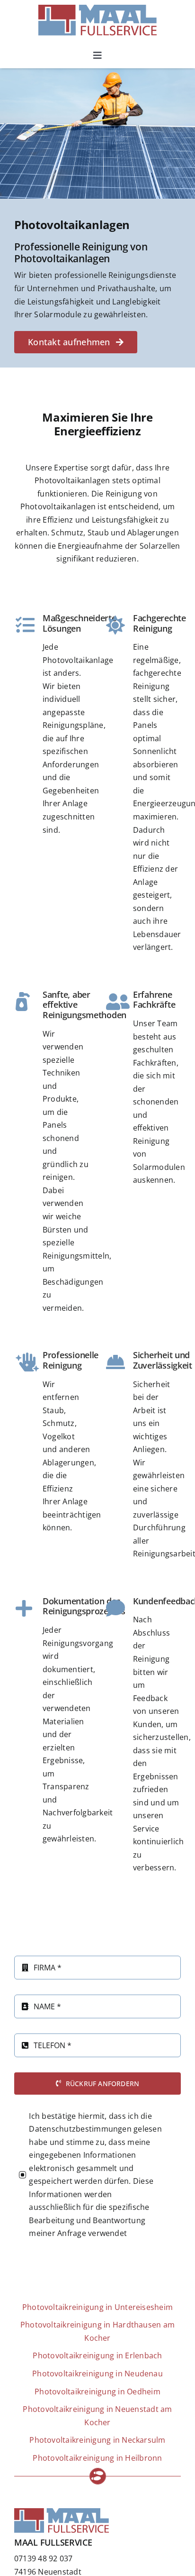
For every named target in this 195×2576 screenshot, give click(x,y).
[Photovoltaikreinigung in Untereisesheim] (97, 2308)
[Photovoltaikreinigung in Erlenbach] (97, 2356)
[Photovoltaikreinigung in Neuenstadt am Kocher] (97, 2416)
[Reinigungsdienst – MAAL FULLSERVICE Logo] (97, 9)
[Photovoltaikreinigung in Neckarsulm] (97, 2440)
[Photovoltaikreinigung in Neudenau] (97, 2374)
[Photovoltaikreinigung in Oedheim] (97, 2392)
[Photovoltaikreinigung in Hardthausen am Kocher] (97, 2332)
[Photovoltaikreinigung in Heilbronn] (97, 2458)
